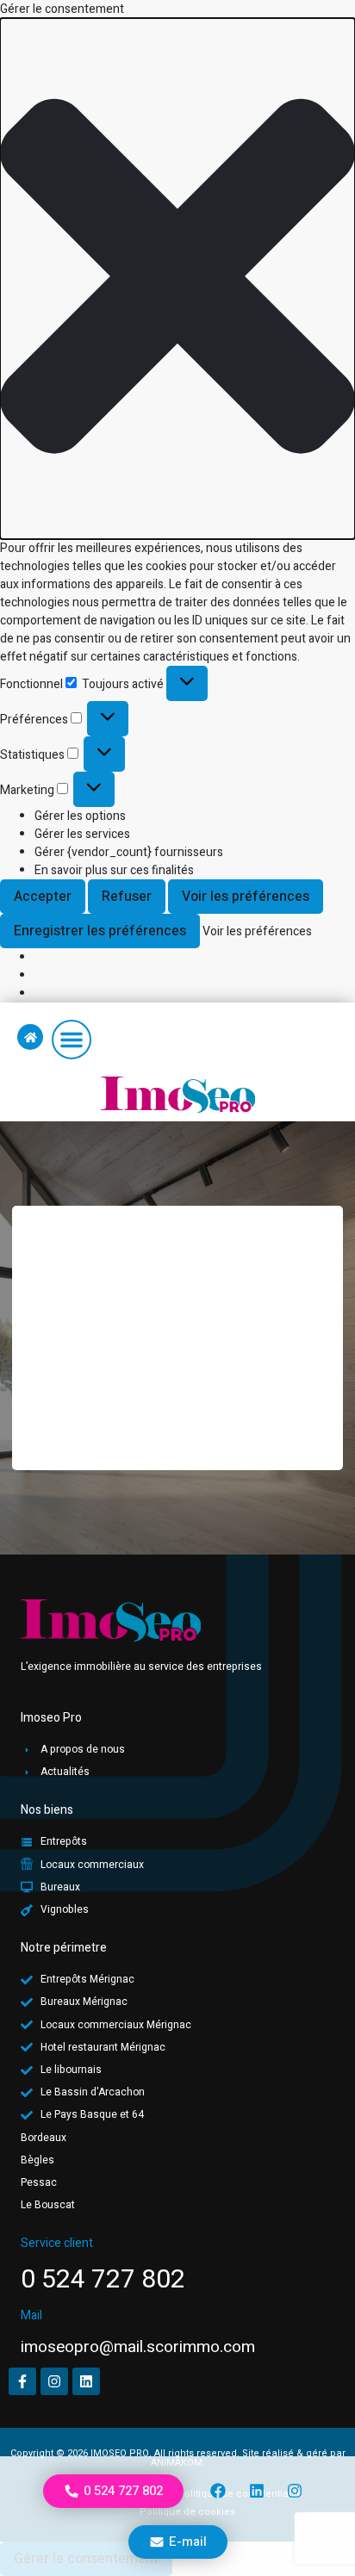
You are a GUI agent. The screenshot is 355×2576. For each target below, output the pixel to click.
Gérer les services (82, 834)
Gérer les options (80, 816)
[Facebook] (218, 2491)
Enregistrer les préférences (100, 931)
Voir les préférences (246, 897)
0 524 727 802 (103, 2280)
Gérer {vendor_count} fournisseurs (129, 852)
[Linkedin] (257, 2491)
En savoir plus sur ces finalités (114, 870)
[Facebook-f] (22, 2381)
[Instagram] (295, 2491)
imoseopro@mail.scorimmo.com (138, 2347)
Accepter (43, 897)
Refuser (127, 897)
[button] (177, 279)
